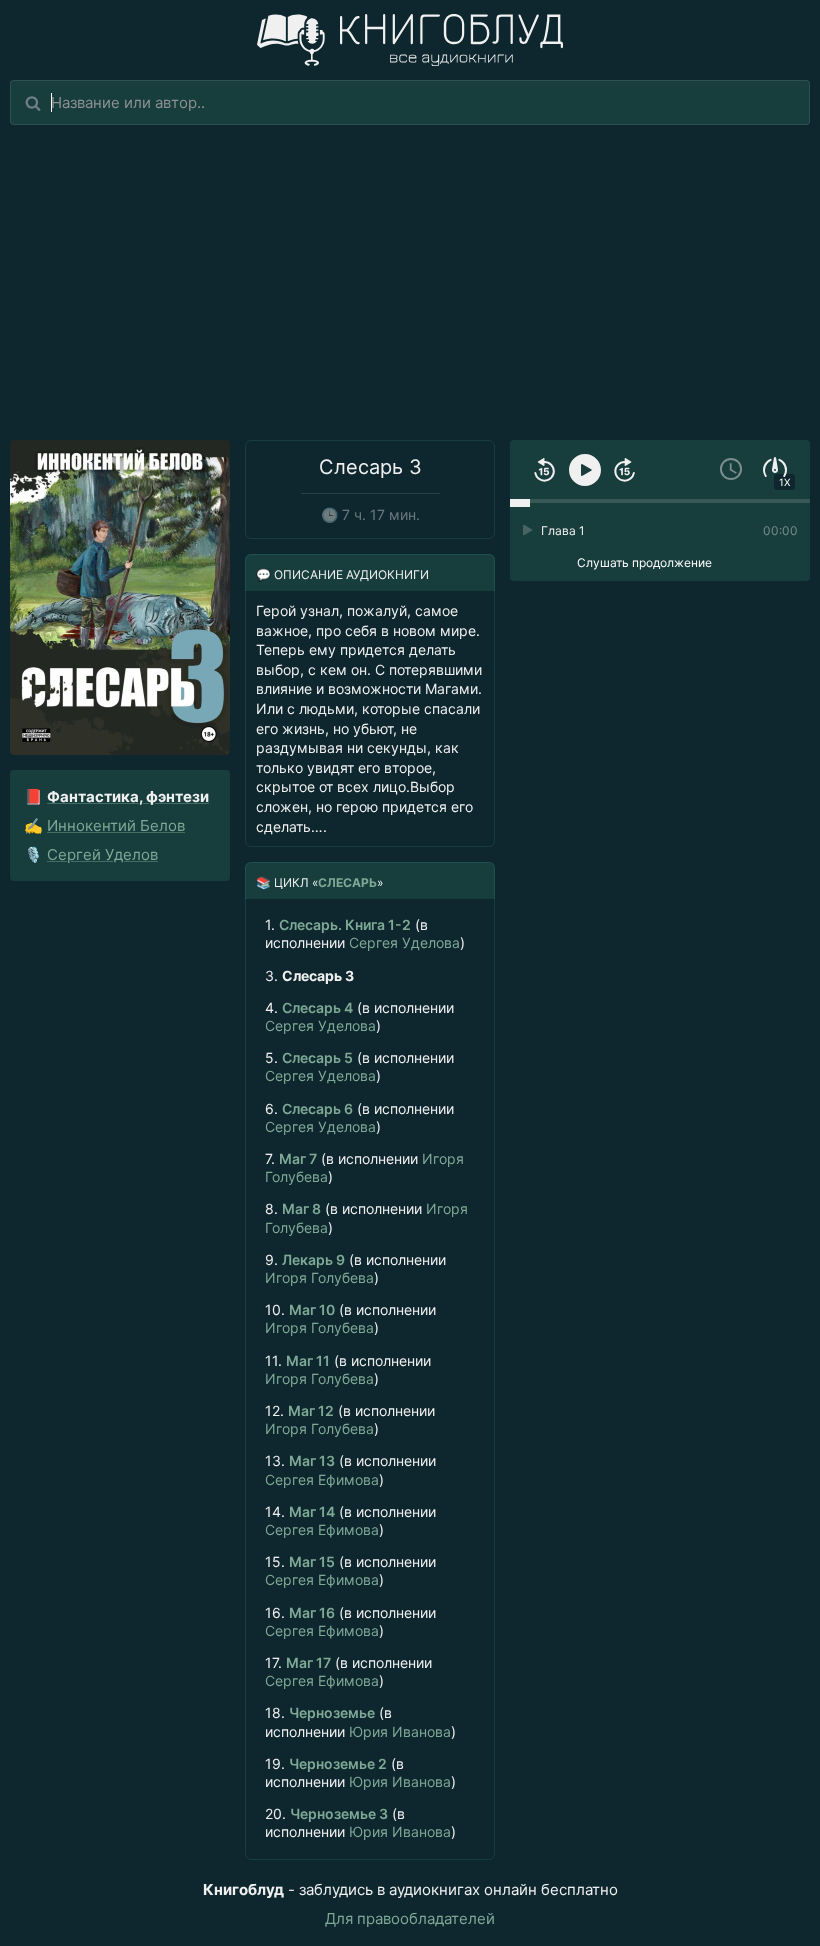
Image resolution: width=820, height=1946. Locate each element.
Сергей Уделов (102, 854)
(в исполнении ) (365, 933)
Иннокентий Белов (116, 825)
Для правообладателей (410, 1918)
